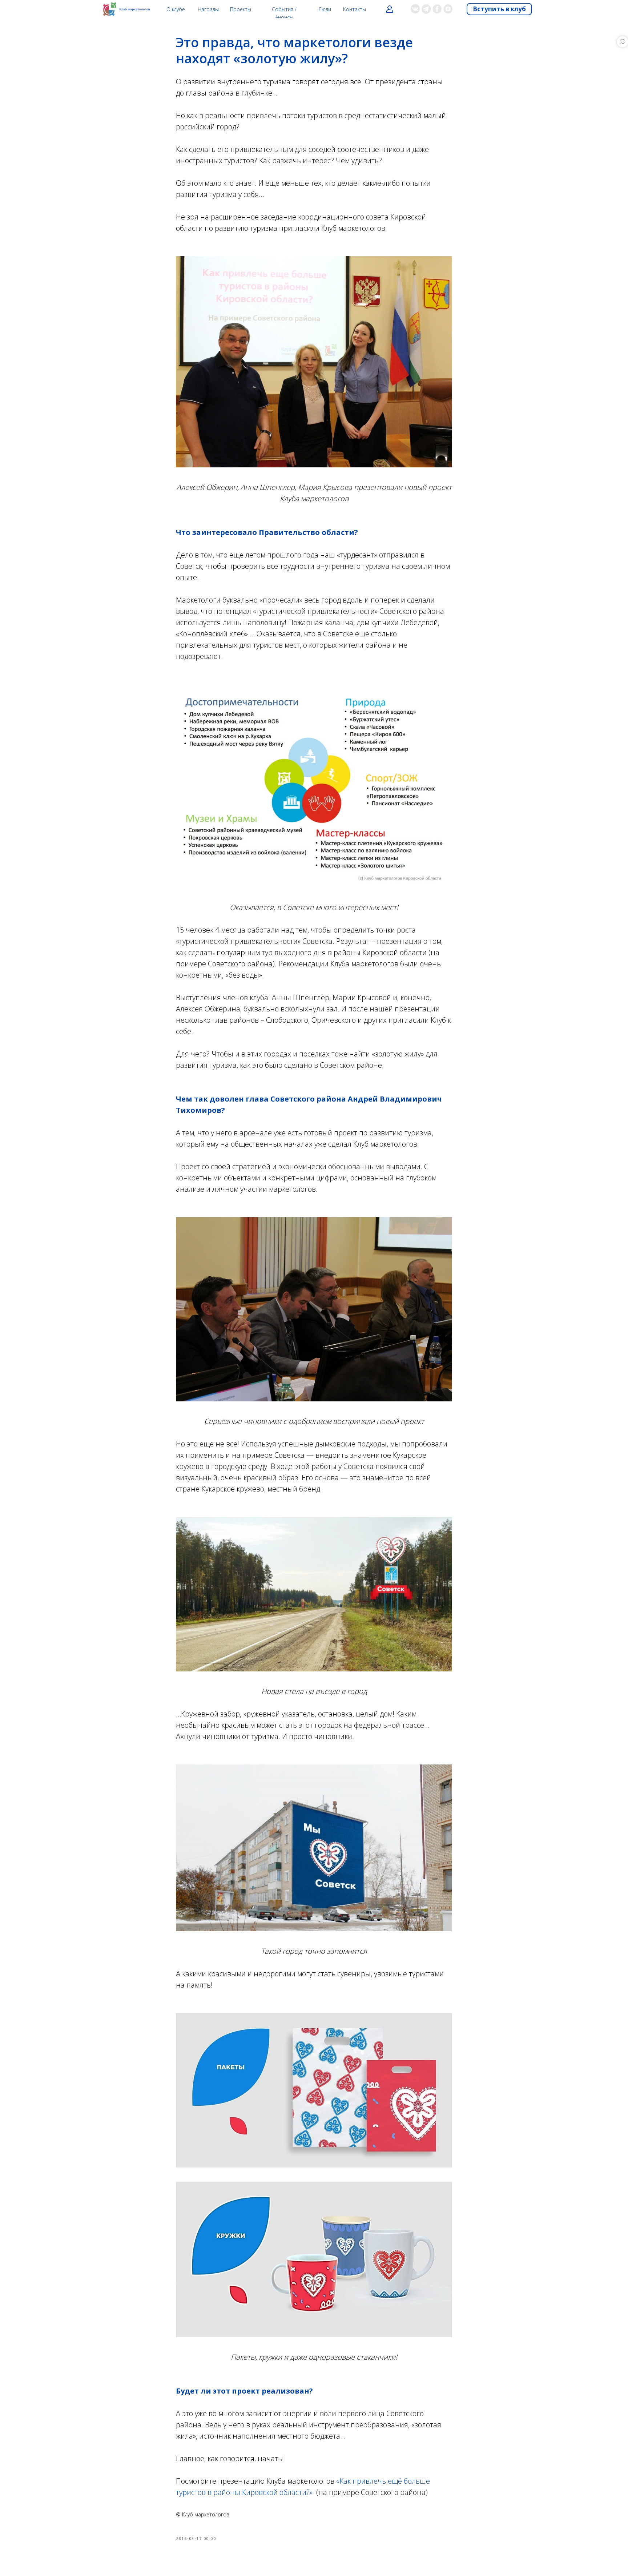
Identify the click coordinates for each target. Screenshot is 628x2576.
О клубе (176, 9)
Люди (325, 9)
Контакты (355, 9)
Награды (208, 9)
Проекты (241, 9)
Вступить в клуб (499, 9)
